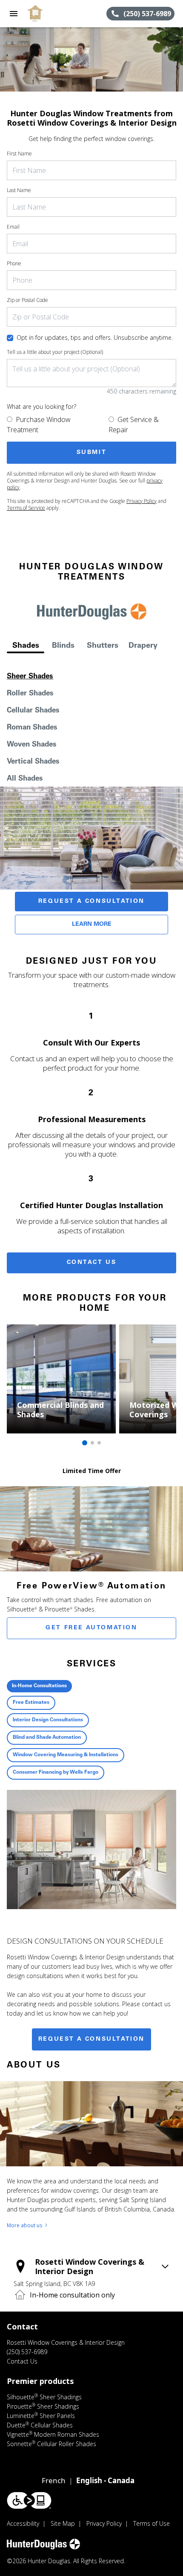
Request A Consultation (91, 902)
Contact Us (92, 1263)
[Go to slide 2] (92, 1443)
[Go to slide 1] (85, 1443)
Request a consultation (91, 2039)
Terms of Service (26, 508)
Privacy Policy (142, 501)
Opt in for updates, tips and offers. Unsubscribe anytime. (95, 337)
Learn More (92, 925)
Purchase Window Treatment (39, 425)
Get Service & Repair (134, 425)
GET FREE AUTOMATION (91, 1628)
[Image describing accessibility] (29, 2500)
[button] (14, 14)
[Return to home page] (53, 14)
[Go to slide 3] (99, 1443)
